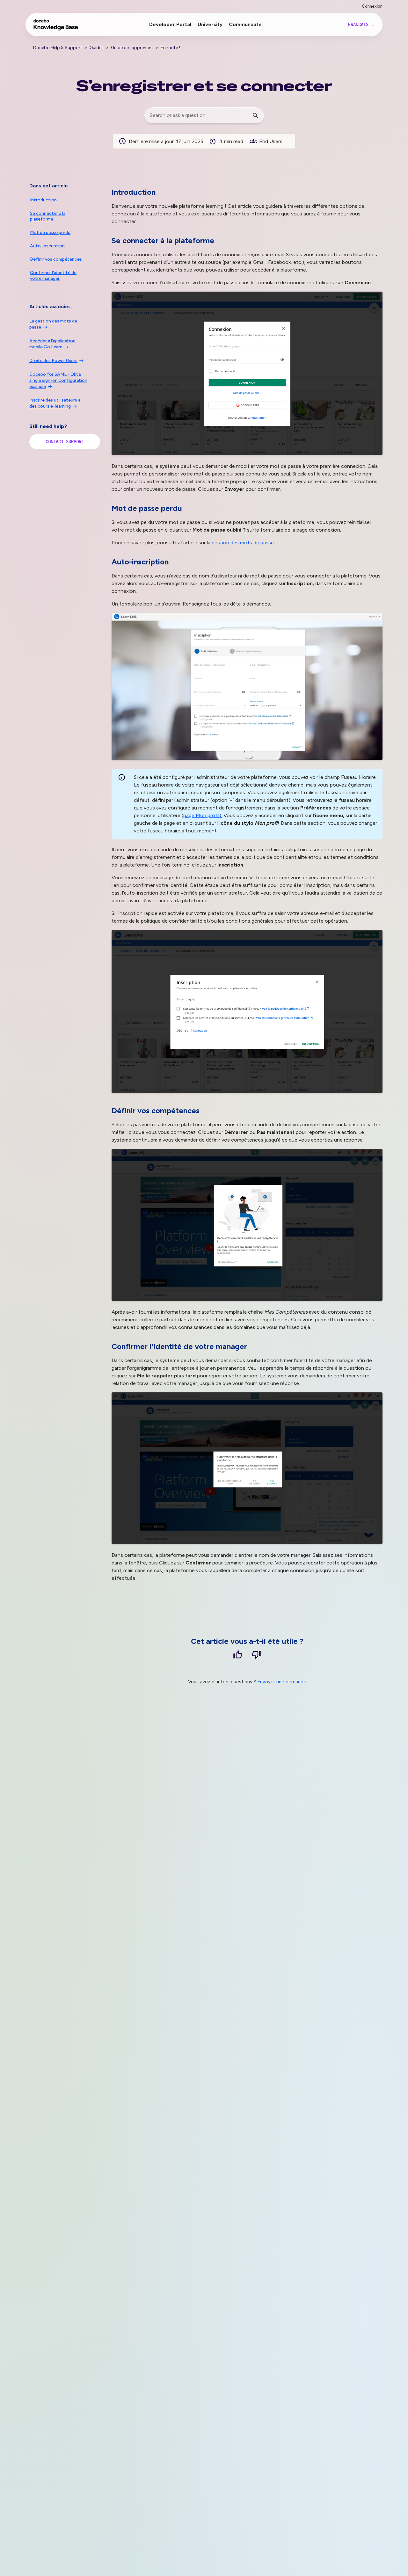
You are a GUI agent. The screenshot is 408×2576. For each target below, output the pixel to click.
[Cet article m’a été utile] (238, 1656)
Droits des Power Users (53, 361)
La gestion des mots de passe (53, 324)
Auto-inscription (47, 246)
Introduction (43, 200)
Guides (97, 48)
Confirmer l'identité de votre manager (53, 276)
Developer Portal (170, 24)
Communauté (245, 24)
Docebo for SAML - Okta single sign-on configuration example (58, 380)
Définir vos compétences (56, 259)
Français (360, 25)
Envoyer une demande (282, 1682)
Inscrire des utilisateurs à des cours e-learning (55, 403)
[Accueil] (56, 28)
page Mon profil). (203, 815)
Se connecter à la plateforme (48, 216)
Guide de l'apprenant (132, 48)
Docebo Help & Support (58, 48)
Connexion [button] (372, 6)
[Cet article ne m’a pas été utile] (256, 1656)
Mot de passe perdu (50, 232)
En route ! (170, 48)
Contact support (65, 442)
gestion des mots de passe (243, 543)
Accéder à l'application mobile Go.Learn (52, 344)
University (210, 24)
